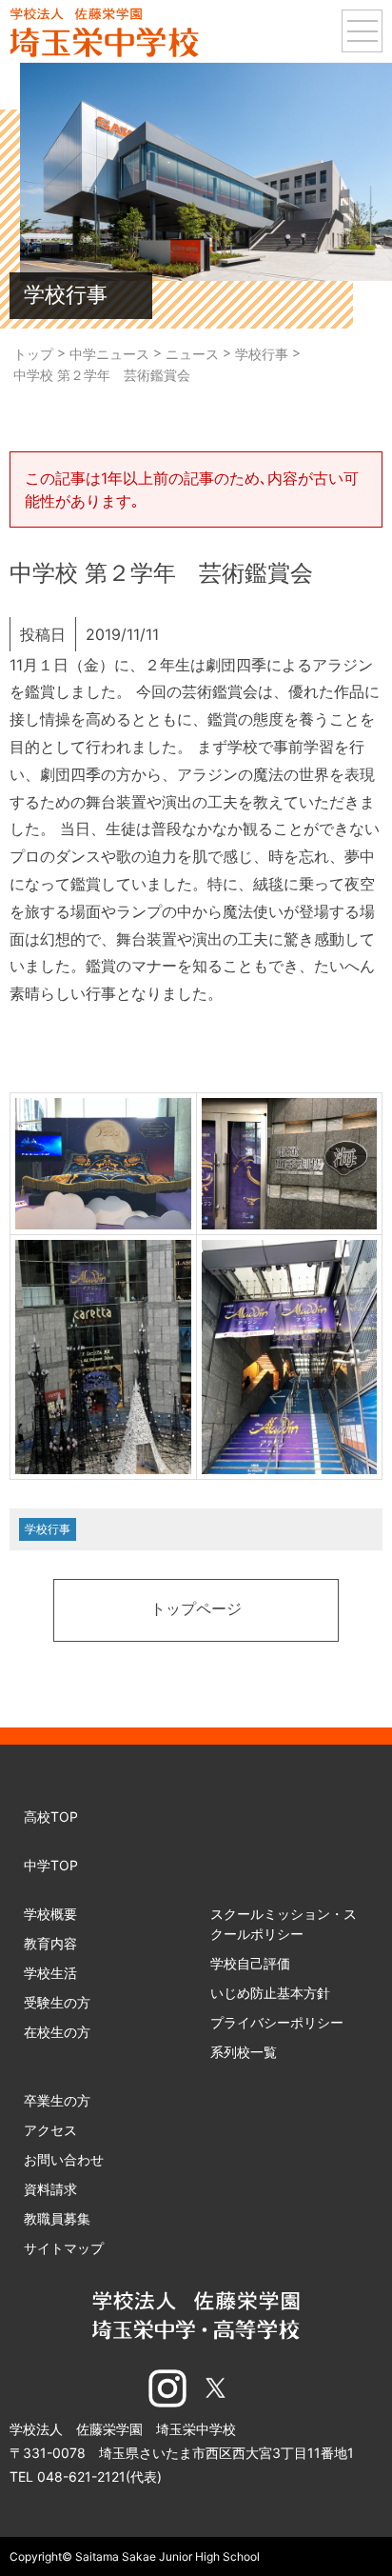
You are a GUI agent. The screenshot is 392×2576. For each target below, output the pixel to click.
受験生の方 (57, 2002)
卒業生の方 (57, 2100)
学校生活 (50, 1973)
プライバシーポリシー (277, 2022)
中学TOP (51, 1865)
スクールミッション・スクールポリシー (284, 1924)
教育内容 (50, 1943)
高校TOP (51, 1817)
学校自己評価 (250, 1963)
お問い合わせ (64, 2159)
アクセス (50, 2130)
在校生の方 (57, 2032)
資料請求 (50, 2189)
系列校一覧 (244, 2052)
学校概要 (50, 1914)
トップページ (196, 1610)
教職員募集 (57, 2218)
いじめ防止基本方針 (270, 1993)
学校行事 (48, 1529)
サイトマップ (64, 2248)
